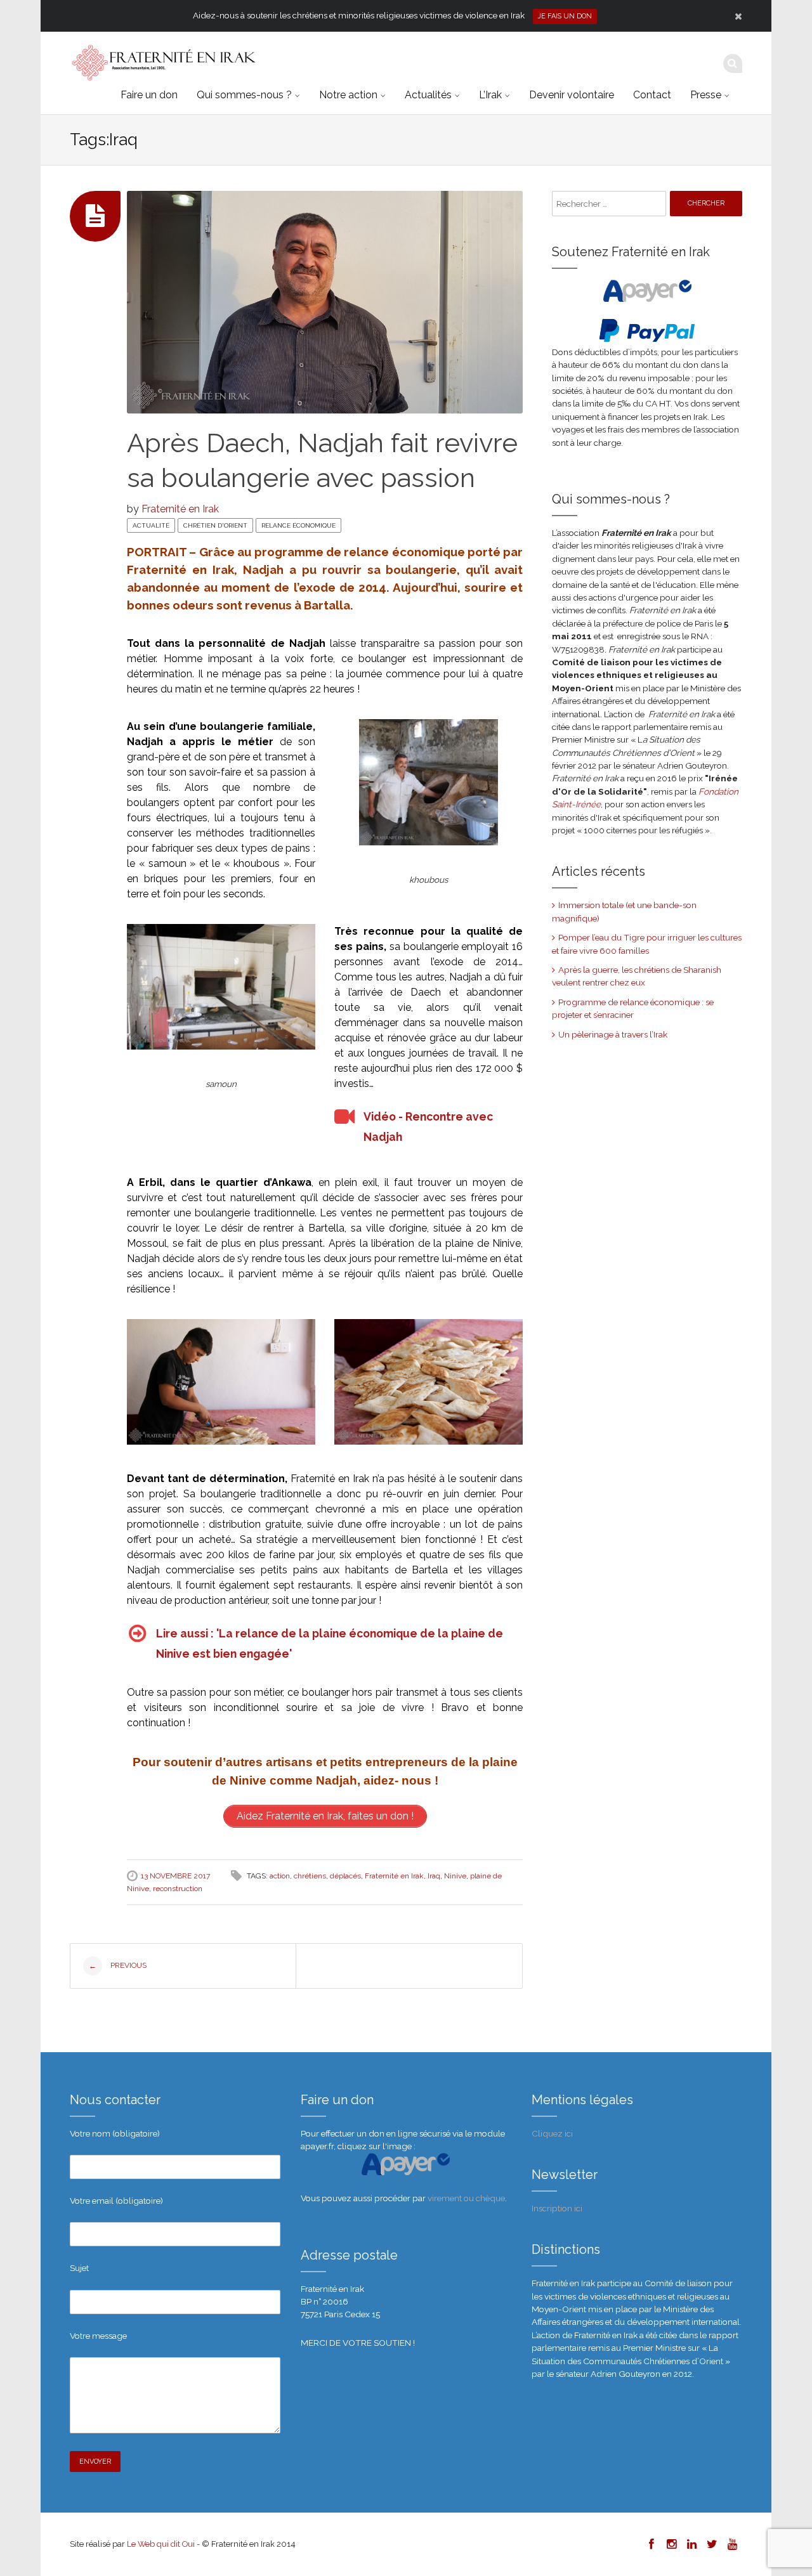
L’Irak (490, 95)
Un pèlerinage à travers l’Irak (613, 1034)
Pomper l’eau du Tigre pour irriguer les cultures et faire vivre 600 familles (647, 944)
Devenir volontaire (572, 95)
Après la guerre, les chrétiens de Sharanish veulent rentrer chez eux (637, 976)
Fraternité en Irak (180, 509)
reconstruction (178, 1889)
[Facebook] (651, 2544)
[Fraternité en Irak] (163, 63)
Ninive (455, 1876)
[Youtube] (732, 2544)
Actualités (428, 95)
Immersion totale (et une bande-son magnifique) (624, 911)
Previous (118, 1966)
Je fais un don (565, 16)
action (280, 1876)
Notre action (348, 95)
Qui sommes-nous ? (244, 95)
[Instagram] (671, 2544)
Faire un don (149, 95)
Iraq (434, 1876)
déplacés (345, 1876)
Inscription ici (557, 2208)
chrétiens (310, 1876)
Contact (652, 95)
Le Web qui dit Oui (161, 2544)
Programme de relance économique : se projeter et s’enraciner (633, 1008)
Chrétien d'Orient (215, 525)
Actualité (151, 525)
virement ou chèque (466, 2198)
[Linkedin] (691, 2544)
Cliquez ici (552, 2133)
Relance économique (298, 525)
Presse (706, 95)
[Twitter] (712, 2544)
